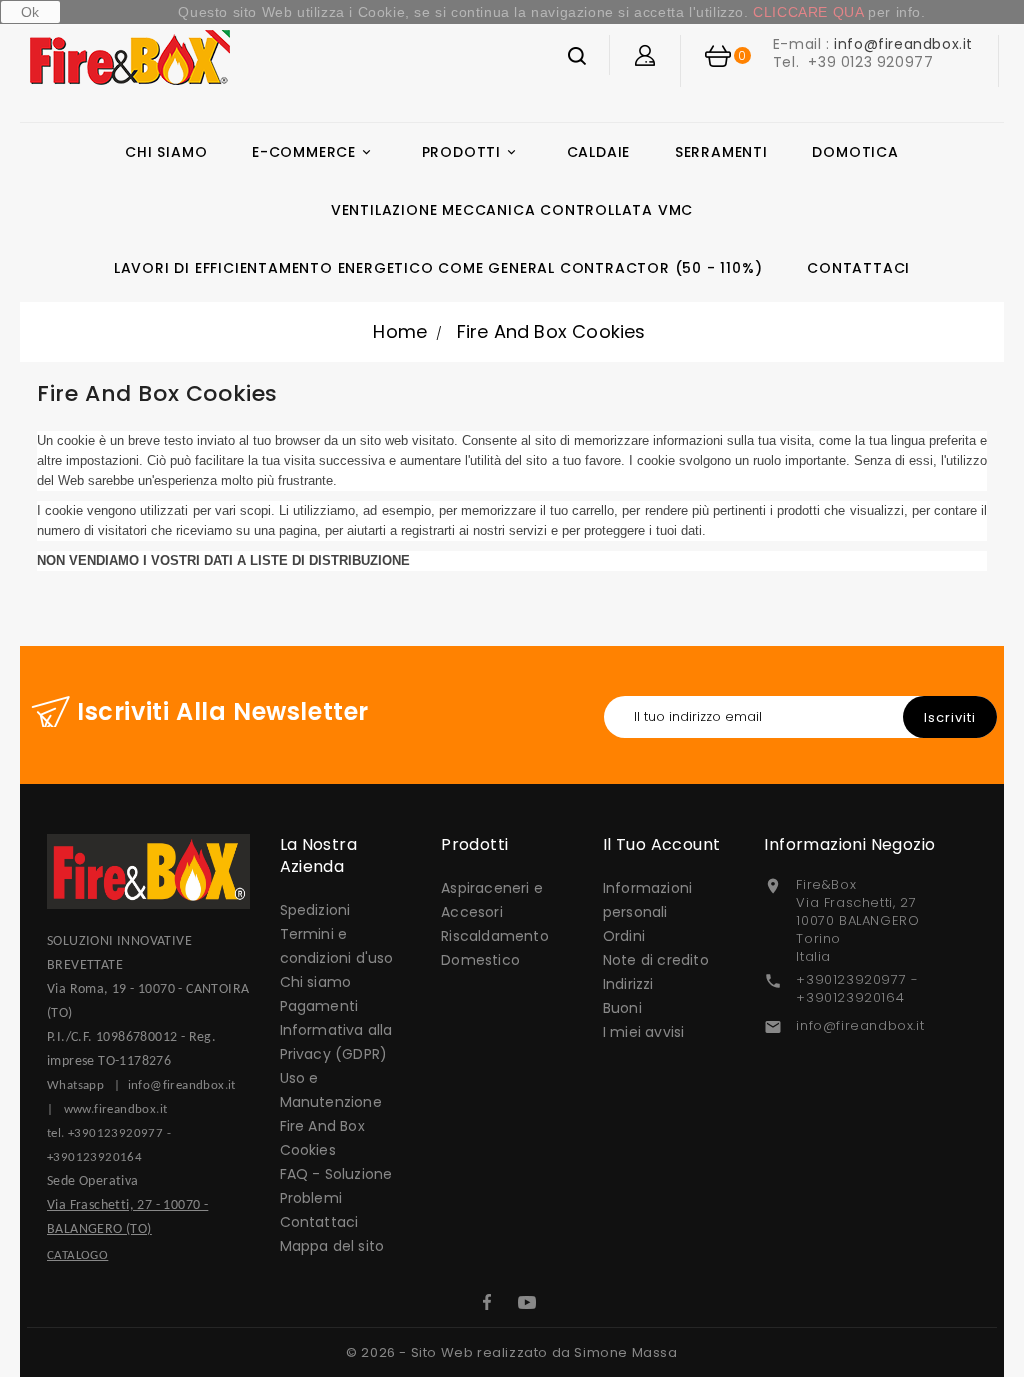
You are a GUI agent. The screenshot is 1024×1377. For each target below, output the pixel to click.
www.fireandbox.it (116, 1109)
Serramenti (721, 152)
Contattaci (858, 268)
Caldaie (599, 152)
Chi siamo (166, 152)
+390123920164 (94, 1157)
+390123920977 (115, 1133)
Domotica (855, 152)
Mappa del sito (332, 1246)
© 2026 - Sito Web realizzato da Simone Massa (511, 1352)
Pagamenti (319, 1006)
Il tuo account (662, 844)
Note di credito (656, 960)
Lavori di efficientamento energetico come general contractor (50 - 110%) (438, 268)
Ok (30, 12)
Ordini (624, 936)
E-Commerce (313, 152)
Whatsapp (80, 1085)
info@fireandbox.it (903, 44)
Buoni (622, 1008)
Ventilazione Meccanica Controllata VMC (512, 210)
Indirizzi (628, 984)
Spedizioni (315, 910)
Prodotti (470, 152)
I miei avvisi (644, 1032)
